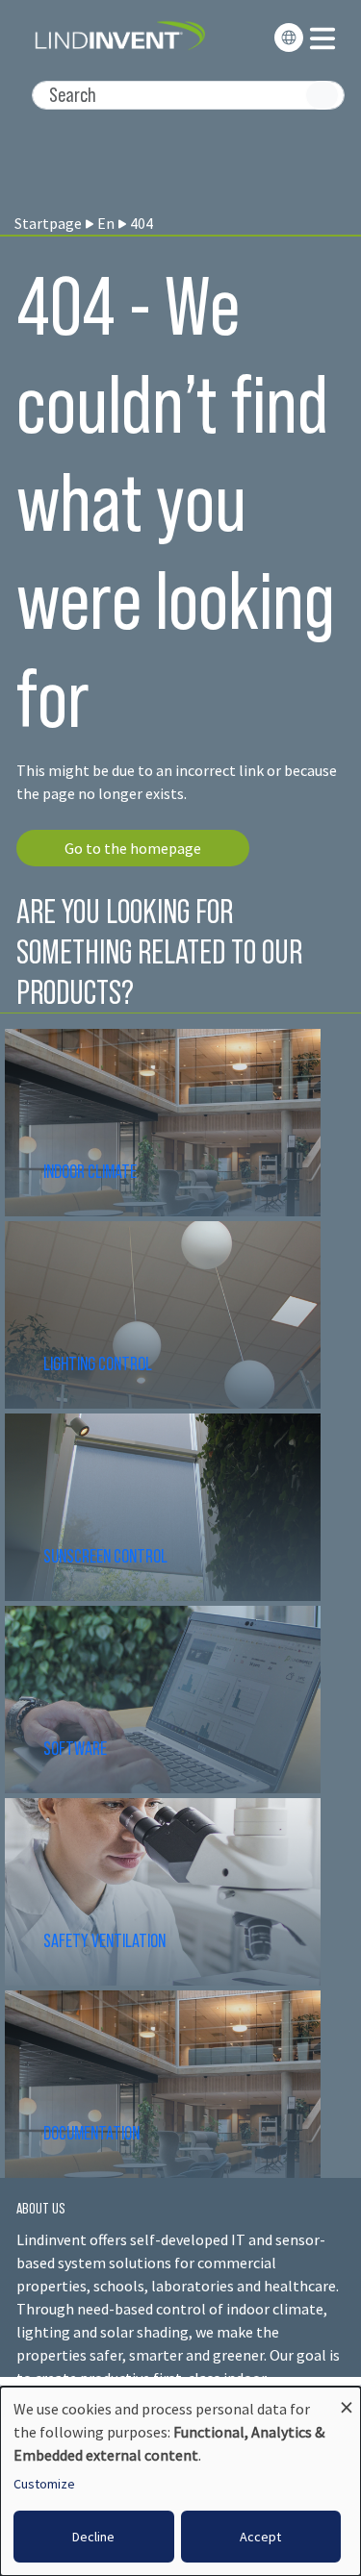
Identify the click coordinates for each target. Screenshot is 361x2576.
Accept (260, 2537)
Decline (93, 2537)
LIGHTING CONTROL (98, 1363)
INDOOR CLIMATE (91, 1171)
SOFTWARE (75, 1748)
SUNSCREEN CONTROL (105, 1556)
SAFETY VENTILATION (104, 1940)
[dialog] (180, 2481)
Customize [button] (44, 2484)
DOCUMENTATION (91, 2133)
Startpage (48, 223)
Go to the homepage (133, 848)
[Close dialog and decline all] (347, 2399)
